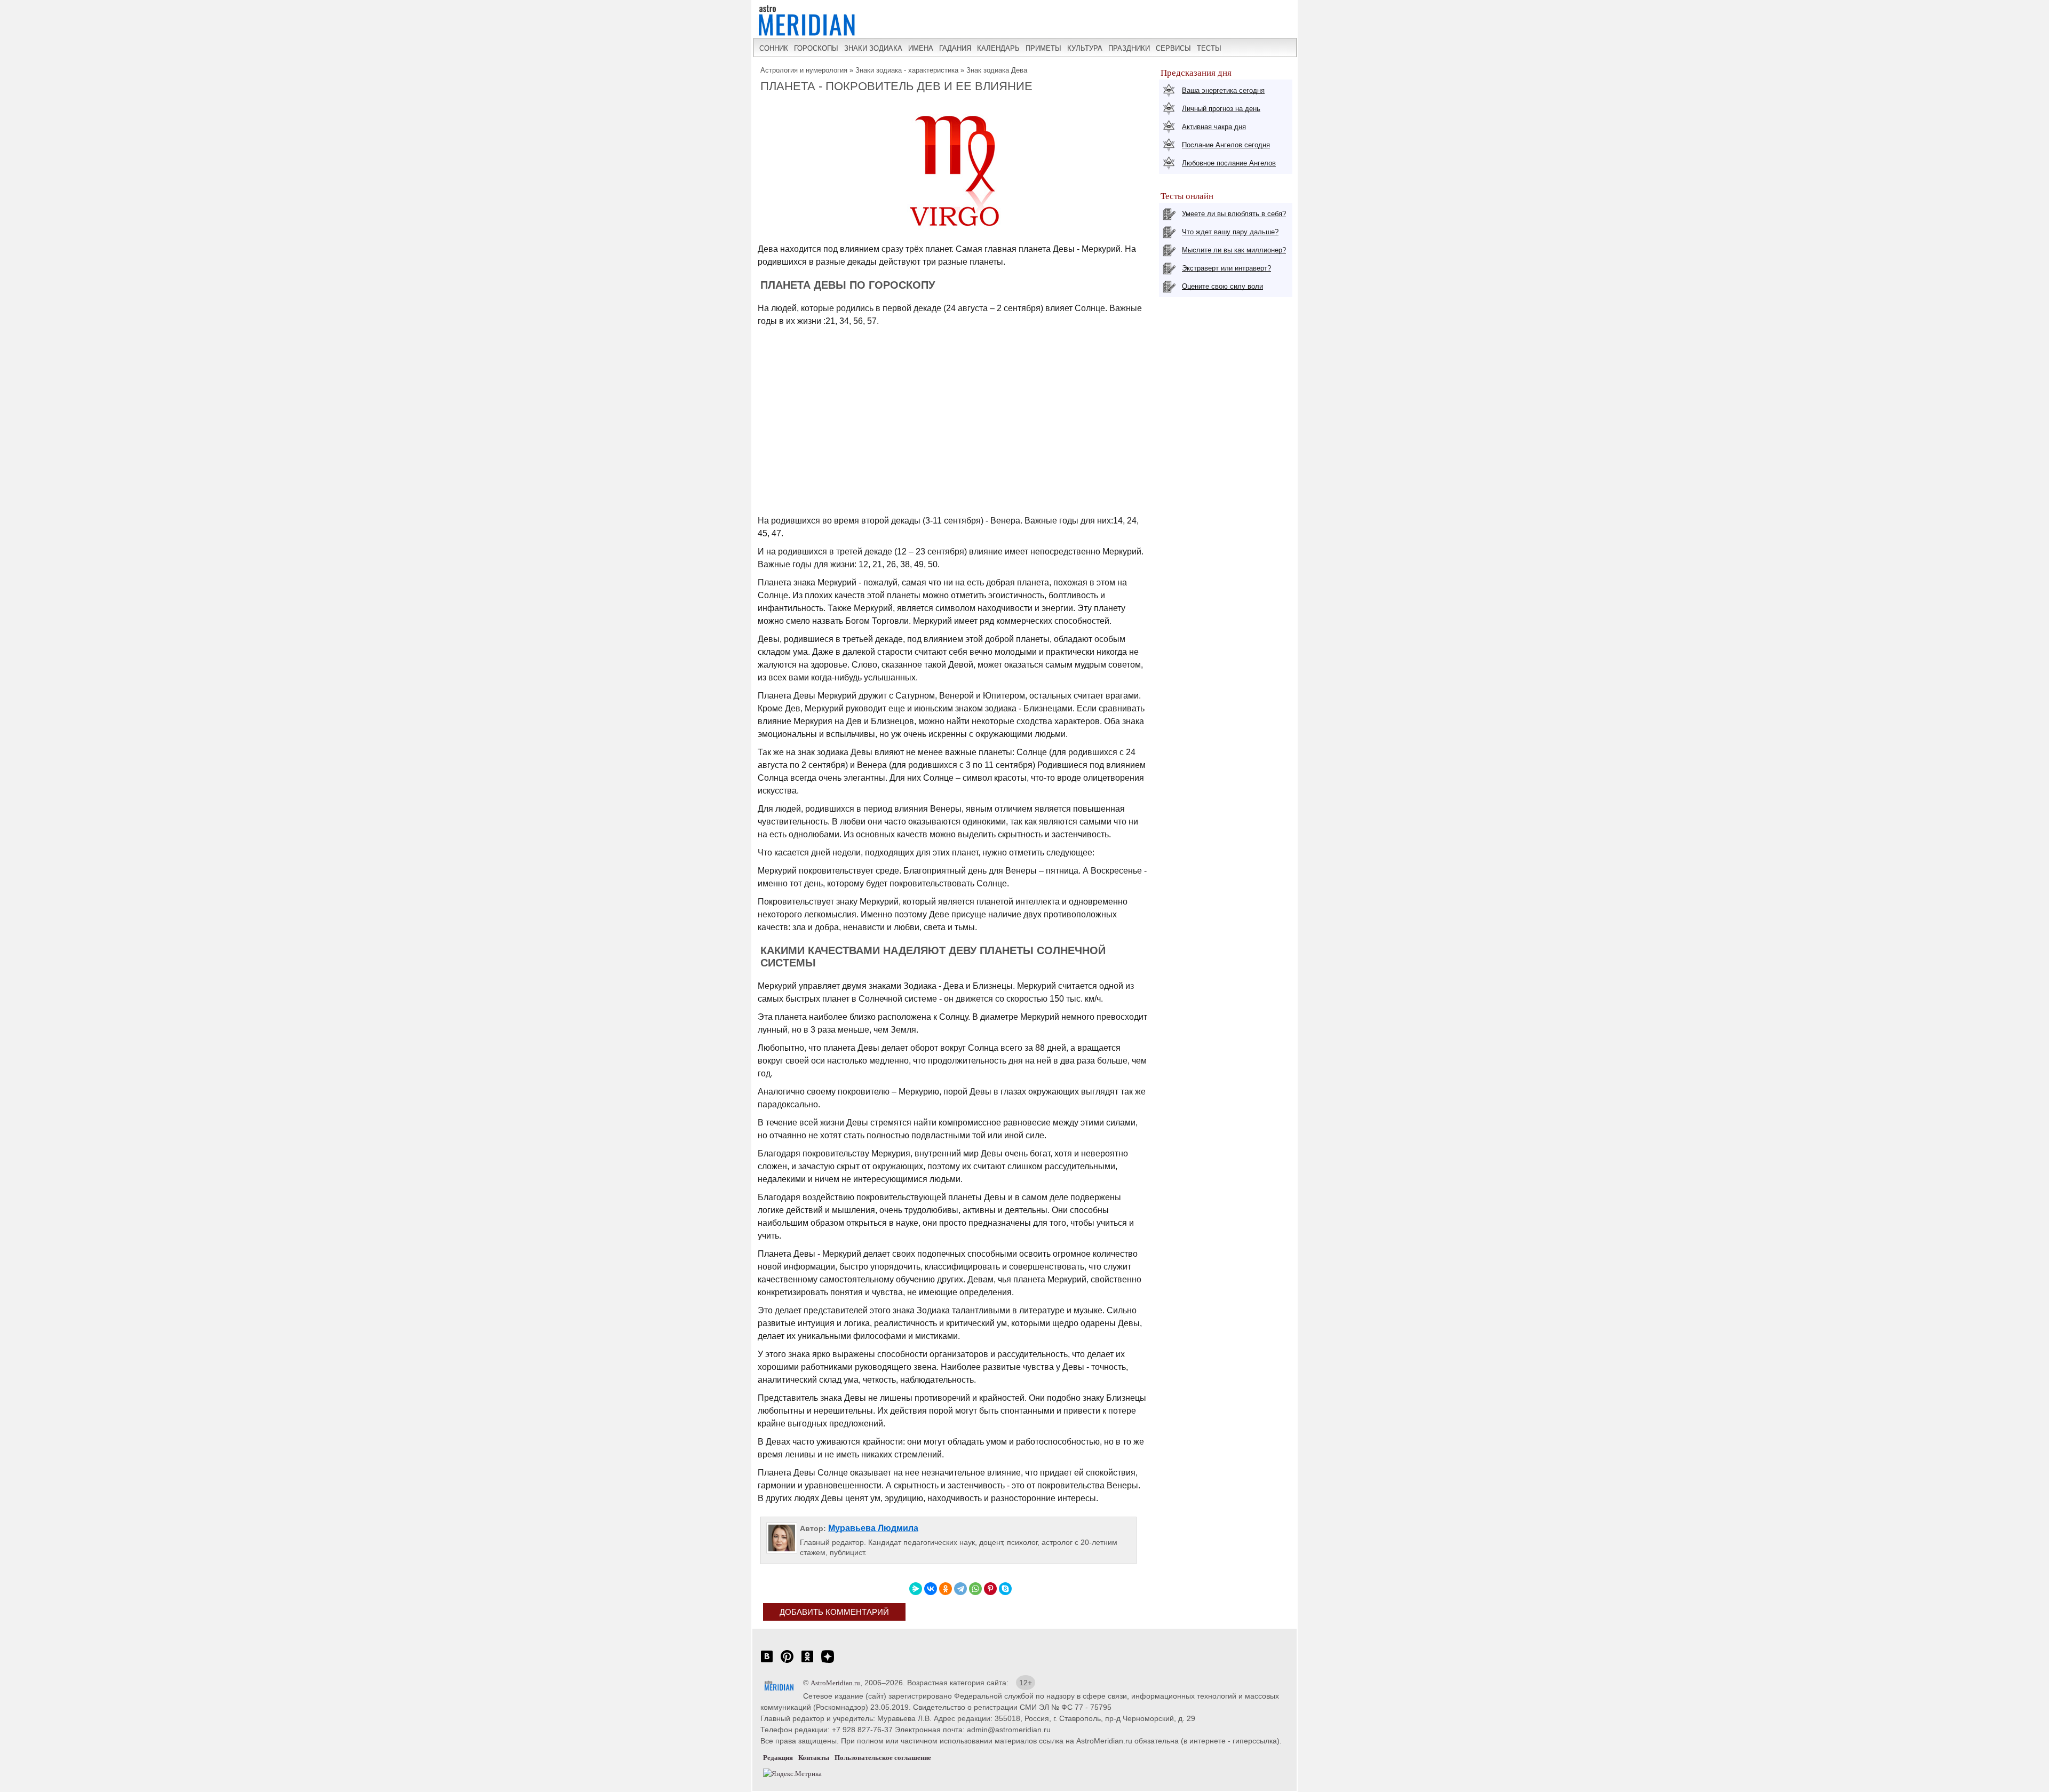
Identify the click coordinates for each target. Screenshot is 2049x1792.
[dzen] (828, 1662)
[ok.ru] (807, 1662)
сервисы (1173, 48)
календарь (998, 48)
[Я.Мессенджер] (916, 1589)
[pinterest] (787, 1662)
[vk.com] (767, 1662)
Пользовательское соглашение (883, 1758)
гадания (955, 48)
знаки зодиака (873, 48)
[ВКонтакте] (931, 1589)
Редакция (778, 1758)
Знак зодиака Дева (997, 70)
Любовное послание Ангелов (1229, 163)
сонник (774, 48)
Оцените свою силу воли (1222, 286)
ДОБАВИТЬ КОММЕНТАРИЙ (834, 1612)
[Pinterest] (990, 1589)
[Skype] (1005, 1589)
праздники (1129, 48)
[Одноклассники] (946, 1589)
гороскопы (816, 48)
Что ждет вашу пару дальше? (1230, 232)
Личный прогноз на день (1221, 109)
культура (1085, 48)
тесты (1209, 48)
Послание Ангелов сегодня (1226, 145)
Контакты (814, 1758)
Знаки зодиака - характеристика (907, 70)
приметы (1043, 48)
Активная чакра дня (1214, 127)
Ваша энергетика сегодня (1223, 90)
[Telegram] (960, 1589)
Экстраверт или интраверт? (1226, 268)
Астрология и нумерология (804, 70)
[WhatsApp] (975, 1589)
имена (921, 48)
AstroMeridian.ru (835, 1683)
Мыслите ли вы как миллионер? (1234, 250)
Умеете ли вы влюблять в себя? (1234, 214)
